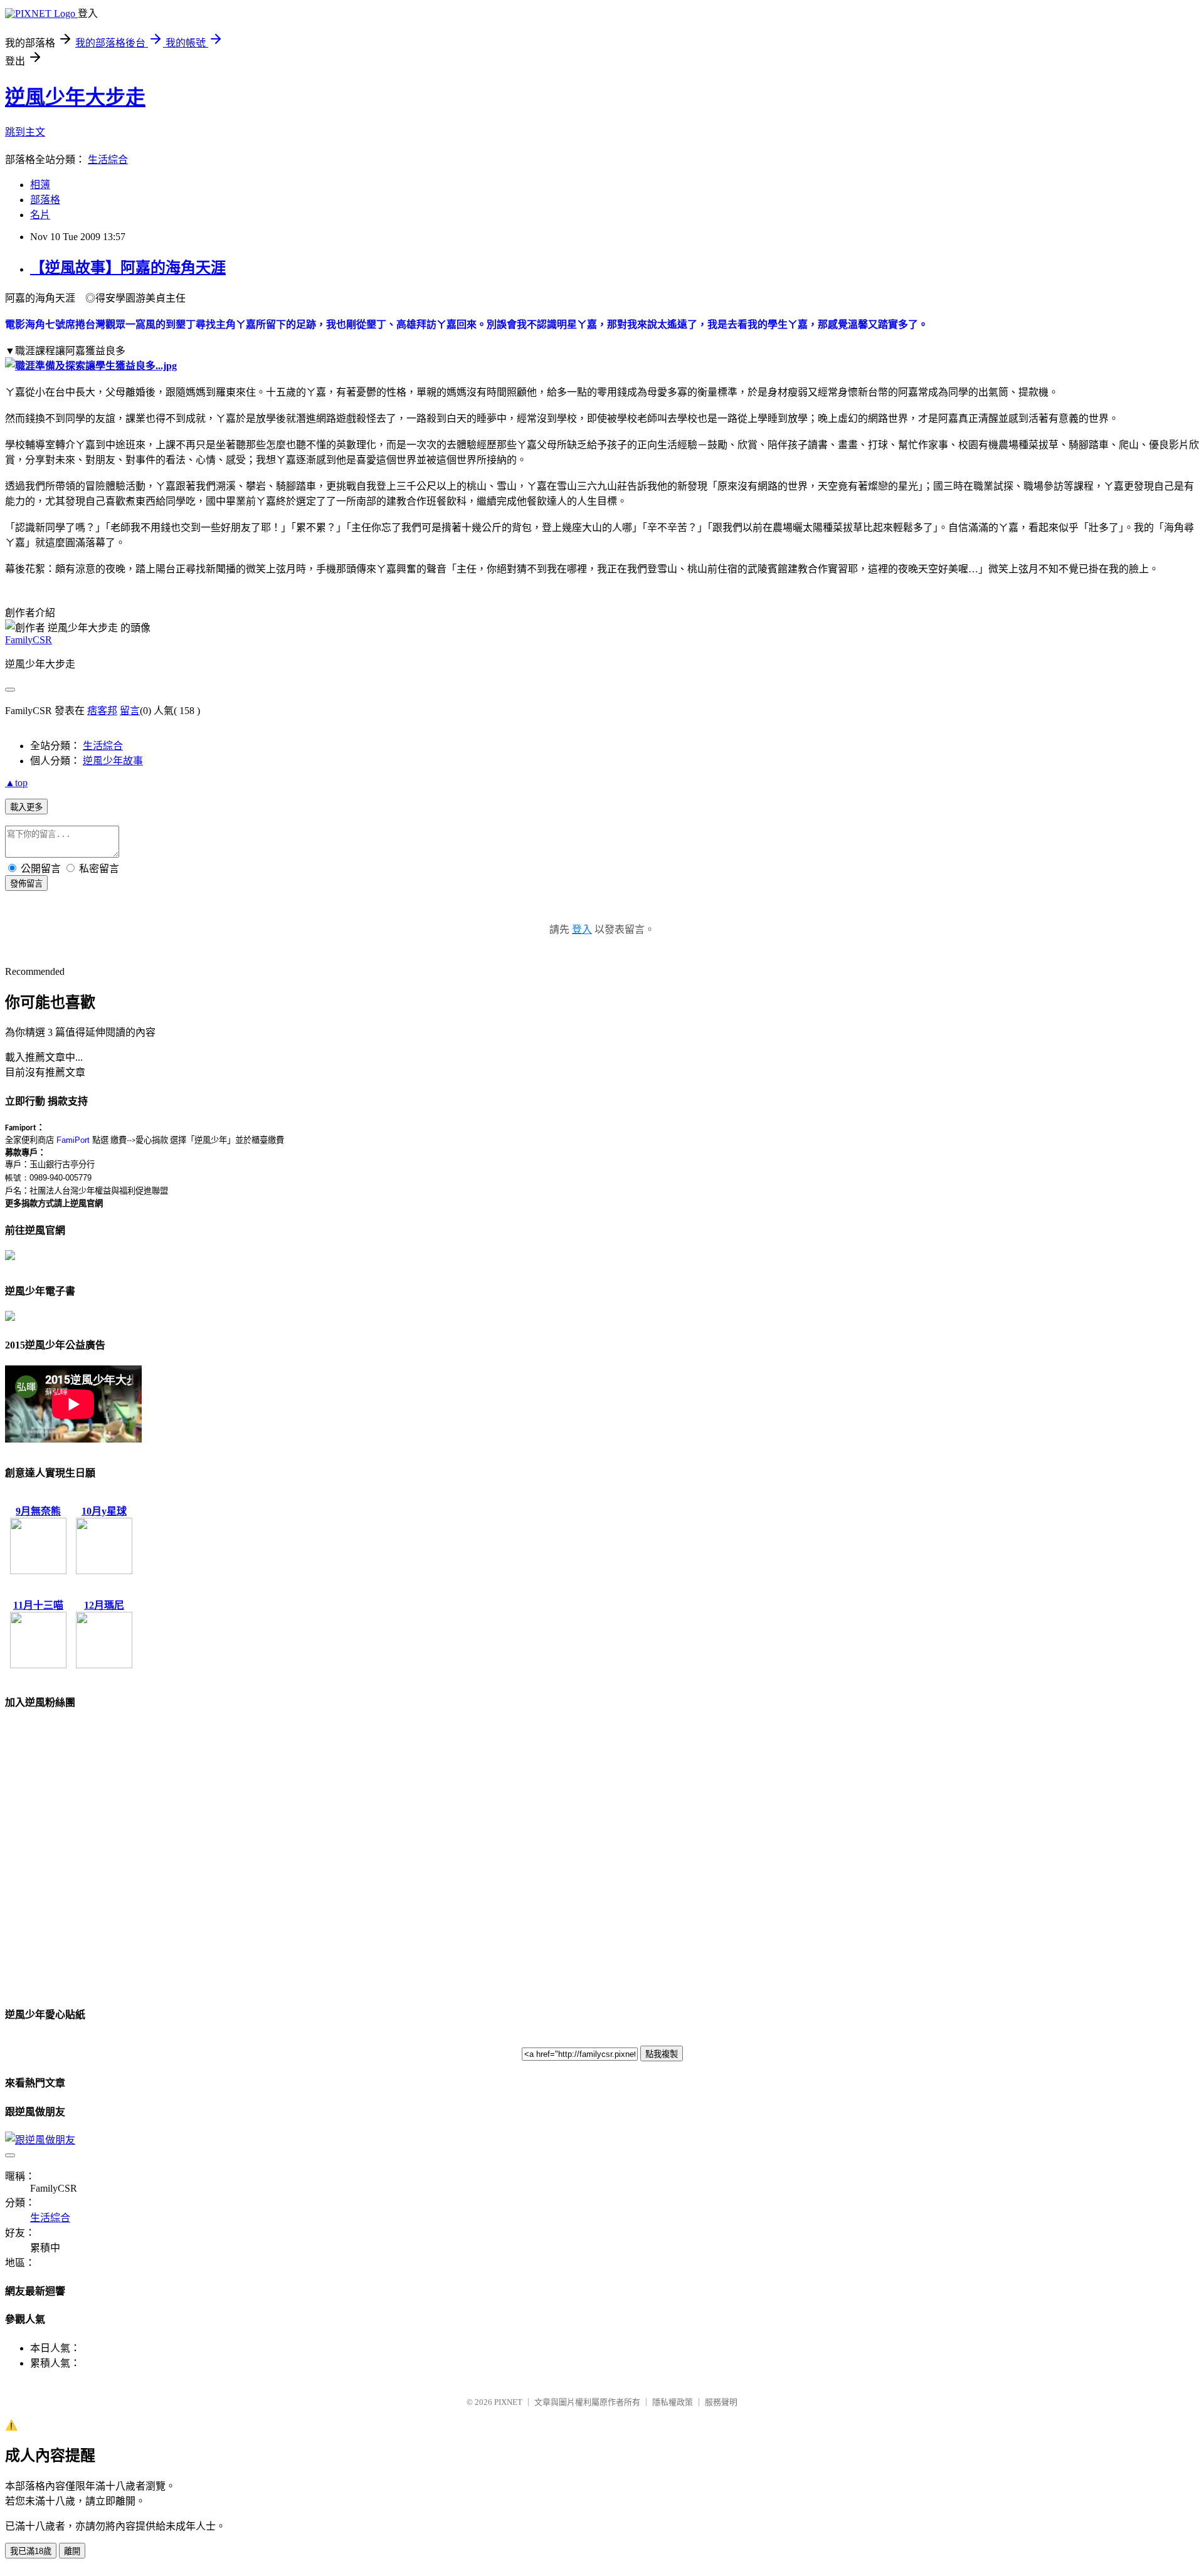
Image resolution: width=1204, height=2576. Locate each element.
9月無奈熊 (38, 1511)
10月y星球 (104, 1511)
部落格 (45, 200)
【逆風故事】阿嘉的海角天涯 (128, 268)
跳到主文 (25, 132)
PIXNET (508, 2402)
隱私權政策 (673, 2402)
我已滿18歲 (31, 2551)
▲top (16, 783)
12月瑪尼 (104, 1605)
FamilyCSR (29, 640)
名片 (40, 215)
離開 (72, 2551)
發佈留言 (26, 884)
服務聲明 (721, 2402)
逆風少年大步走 (75, 97)
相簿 (40, 185)
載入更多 (26, 807)
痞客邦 (102, 711)
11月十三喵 (38, 1605)
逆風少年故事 (113, 761)
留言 (130, 711)
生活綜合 (108, 160)
